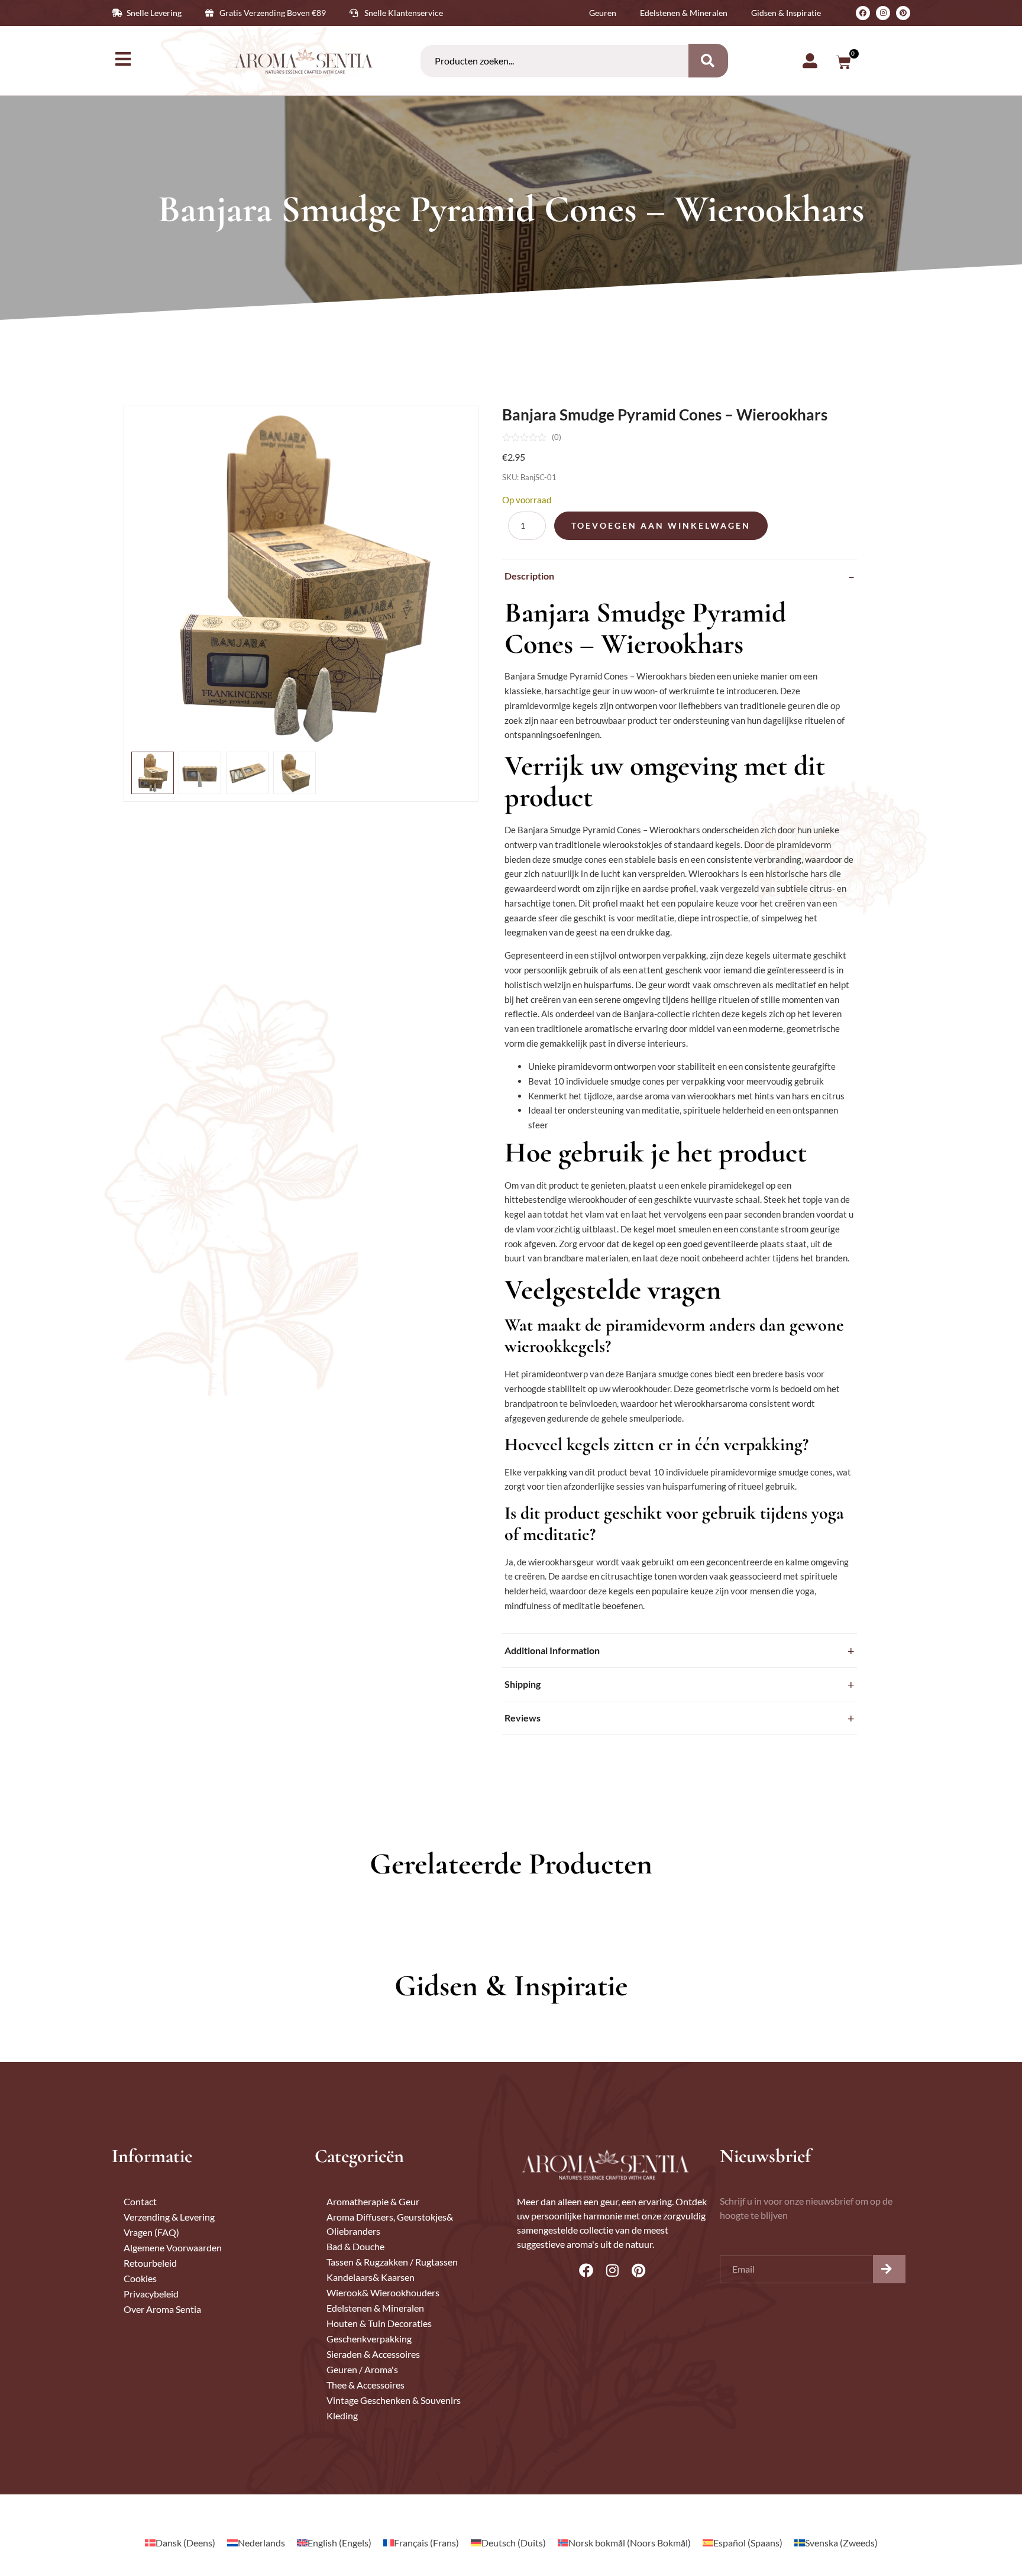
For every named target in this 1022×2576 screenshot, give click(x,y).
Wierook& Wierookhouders (383, 2292)
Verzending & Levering (169, 2217)
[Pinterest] (903, 13)
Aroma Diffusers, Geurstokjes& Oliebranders (390, 2224)
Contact (140, 2201)
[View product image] (153, 773)
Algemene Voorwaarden (173, 2247)
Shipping (523, 1684)
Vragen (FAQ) (151, 2232)
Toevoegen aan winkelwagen (661, 525)
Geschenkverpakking (369, 2339)
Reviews (523, 1718)
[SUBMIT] (889, 2269)
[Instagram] (883, 13)
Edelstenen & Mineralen (375, 2308)
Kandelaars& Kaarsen (371, 2277)
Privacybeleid (151, 2294)
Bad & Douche (355, 2246)
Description (529, 576)
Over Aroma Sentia (162, 2309)
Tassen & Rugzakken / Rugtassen (392, 2262)
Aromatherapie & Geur (373, 2201)
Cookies (140, 2278)
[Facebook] (863, 13)
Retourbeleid (150, 2263)
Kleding (342, 2415)
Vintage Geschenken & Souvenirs (394, 2400)
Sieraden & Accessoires (373, 2354)
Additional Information (552, 1650)
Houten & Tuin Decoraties (379, 2323)
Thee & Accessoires (366, 2385)
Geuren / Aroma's (362, 2369)
